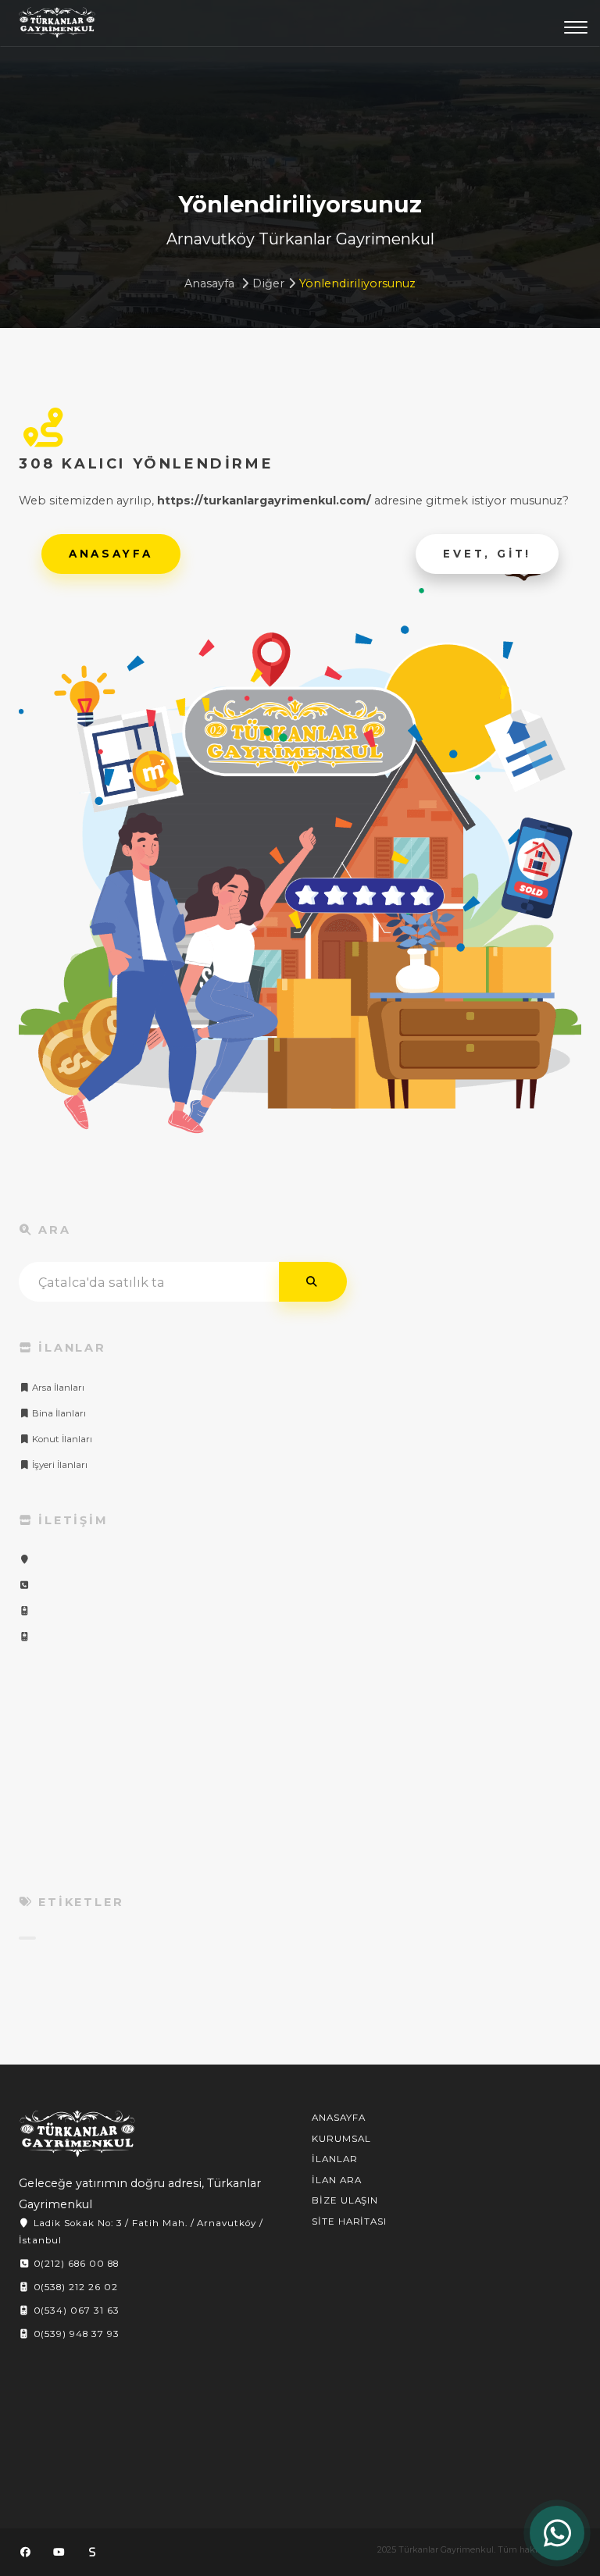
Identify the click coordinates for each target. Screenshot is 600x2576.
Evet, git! (487, 554)
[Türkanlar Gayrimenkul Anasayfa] (77, 2134)
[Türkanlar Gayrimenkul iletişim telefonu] (24, 1585)
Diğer (268, 283)
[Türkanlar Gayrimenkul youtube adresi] (59, 2552)
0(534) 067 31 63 (75, 2311)
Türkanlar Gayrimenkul (57, 27)
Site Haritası (349, 2221)
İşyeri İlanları (59, 1465)
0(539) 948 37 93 (75, 2334)
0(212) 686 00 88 (75, 2264)
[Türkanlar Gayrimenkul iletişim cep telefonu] (24, 1611)
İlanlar (335, 2159)
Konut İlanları (61, 1439)
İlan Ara (337, 2180)
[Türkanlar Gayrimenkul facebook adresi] (25, 2552)
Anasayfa (209, 283)
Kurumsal (341, 2139)
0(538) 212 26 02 (74, 2287)
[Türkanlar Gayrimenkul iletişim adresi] (24, 1559)
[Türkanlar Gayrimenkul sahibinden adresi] (92, 2552)
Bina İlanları (58, 1413)
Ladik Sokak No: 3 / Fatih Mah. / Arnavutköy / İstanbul (141, 2232)
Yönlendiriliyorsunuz (357, 283)
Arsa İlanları (57, 1388)
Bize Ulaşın (345, 2200)
